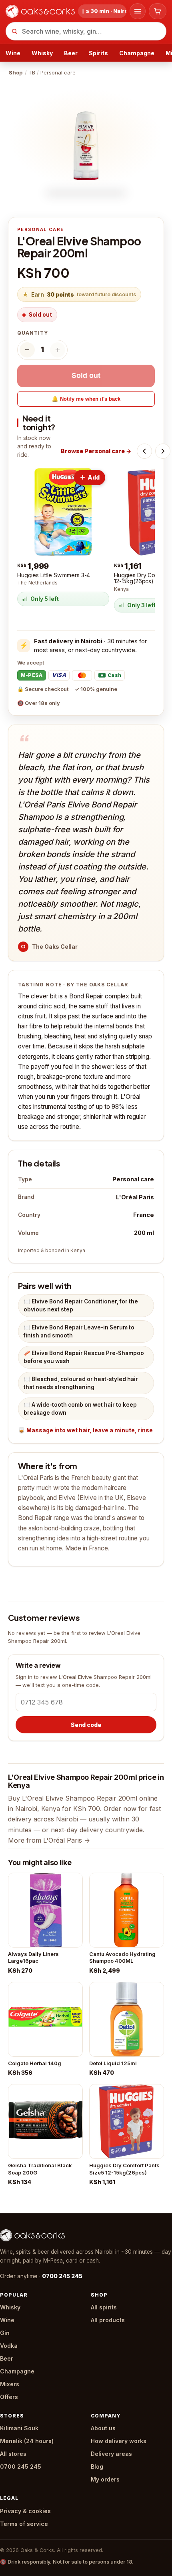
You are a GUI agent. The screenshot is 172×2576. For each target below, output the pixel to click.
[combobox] (86, 31)
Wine (13, 53)
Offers (9, 2397)
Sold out (86, 375)
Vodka (9, 2346)
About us (103, 2428)
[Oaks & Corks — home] (40, 11)
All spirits (104, 2307)
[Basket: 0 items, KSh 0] (158, 11)
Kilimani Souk (19, 2428)
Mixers (10, 2384)
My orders (105, 2479)
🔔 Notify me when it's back (86, 399)
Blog (97, 2467)
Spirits (98, 53)
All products (108, 2320)
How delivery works (119, 2441)
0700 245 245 (62, 2276)
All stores (13, 2454)
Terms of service (24, 2524)
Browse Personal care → (96, 451)
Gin (5, 2333)
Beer (71, 53)
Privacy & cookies (25, 2511)
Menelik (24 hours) (27, 2441)
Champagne (137, 53)
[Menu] (138, 11)
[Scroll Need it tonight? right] (163, 451)
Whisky (42, 53)
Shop (16, 72)
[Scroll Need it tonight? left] (144, 451)
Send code (86, 1725)
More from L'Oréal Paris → (49, 1840)
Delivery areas (111, 2454)
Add (94, 477)
